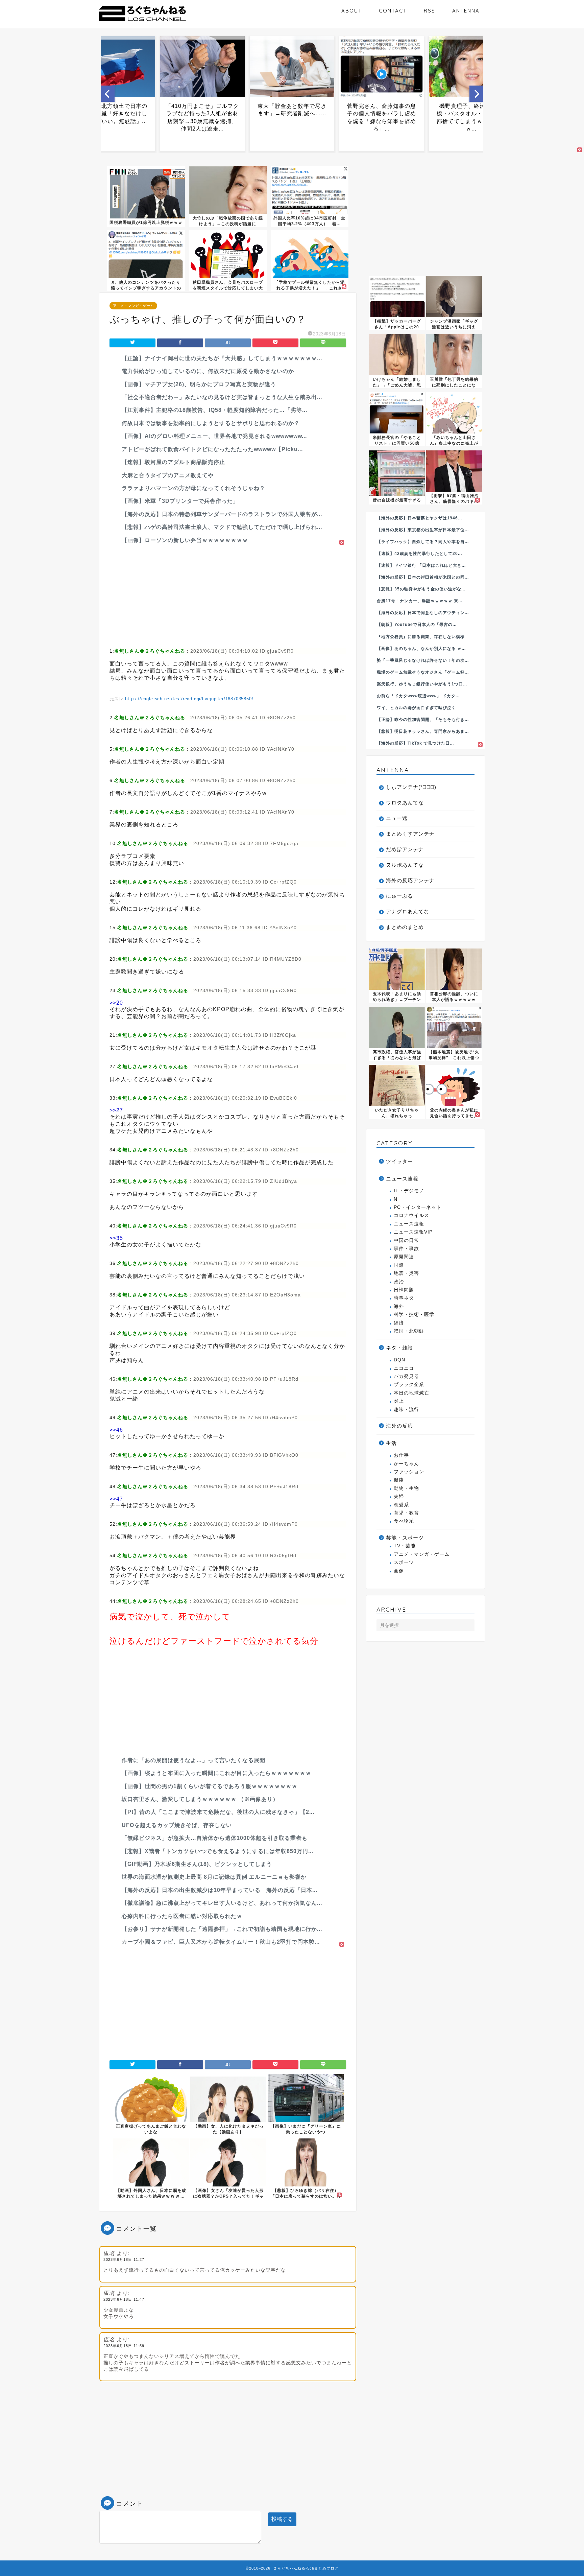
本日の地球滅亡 (411, 1393)
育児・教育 (406, 1513)
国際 (399, 1265)
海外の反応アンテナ (410, 880)
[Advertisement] (228, 594)
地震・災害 (406, 1273)
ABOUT (352, 11)
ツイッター (399, 1161)
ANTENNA (466, 11)
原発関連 (404, 1257)
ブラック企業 (409, 1385)
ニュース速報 (402, 1179)
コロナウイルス (411, 1215)
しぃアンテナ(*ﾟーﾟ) (411, 787)
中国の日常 (406, 1240)
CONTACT (393, 11)
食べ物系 (404, 1521)
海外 (399, 1306)
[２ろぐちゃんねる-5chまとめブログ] (142, 22)
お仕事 (401, 1455)
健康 (399, 1480)
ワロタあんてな (405, 803)
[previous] (108, 94)
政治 (399, 1282)
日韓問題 (404, 1290)
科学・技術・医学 (414, 1315)
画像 (399, 1571)
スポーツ (404, 1562)
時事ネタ (404, 1298)
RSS (430, 11)
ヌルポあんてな (405, 865)
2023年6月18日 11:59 (124, 2346)
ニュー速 (397, 818)
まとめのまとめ (405, 927)
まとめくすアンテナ (410, 834)
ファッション (409, 1472)
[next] (476, 94)
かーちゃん (406, 1464)
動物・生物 (406, 1488)
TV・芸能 (405, 1546)
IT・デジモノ (409, 1191)
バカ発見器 (406, 1376)
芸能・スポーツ (405, 1538)
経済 (399, 1323)
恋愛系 (401, 1505)
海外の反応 (399, 1426)
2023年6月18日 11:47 (124, 2299)
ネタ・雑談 (399, 1348)
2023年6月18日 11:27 (124, 2259)
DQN (399, 1360)
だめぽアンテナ (405, 849)
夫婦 (399, 1496)
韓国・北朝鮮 (409, 1331)
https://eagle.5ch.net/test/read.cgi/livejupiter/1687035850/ (189, 699)
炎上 (399, 1401)
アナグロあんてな (408, 911)
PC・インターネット (418, 1207)
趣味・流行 (406, 1410)
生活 (391, 1443)
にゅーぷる (399, 896)
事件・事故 (406, 1249)
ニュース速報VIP (413, 1232)
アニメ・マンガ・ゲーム (133, 306)
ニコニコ (404, 1368)
